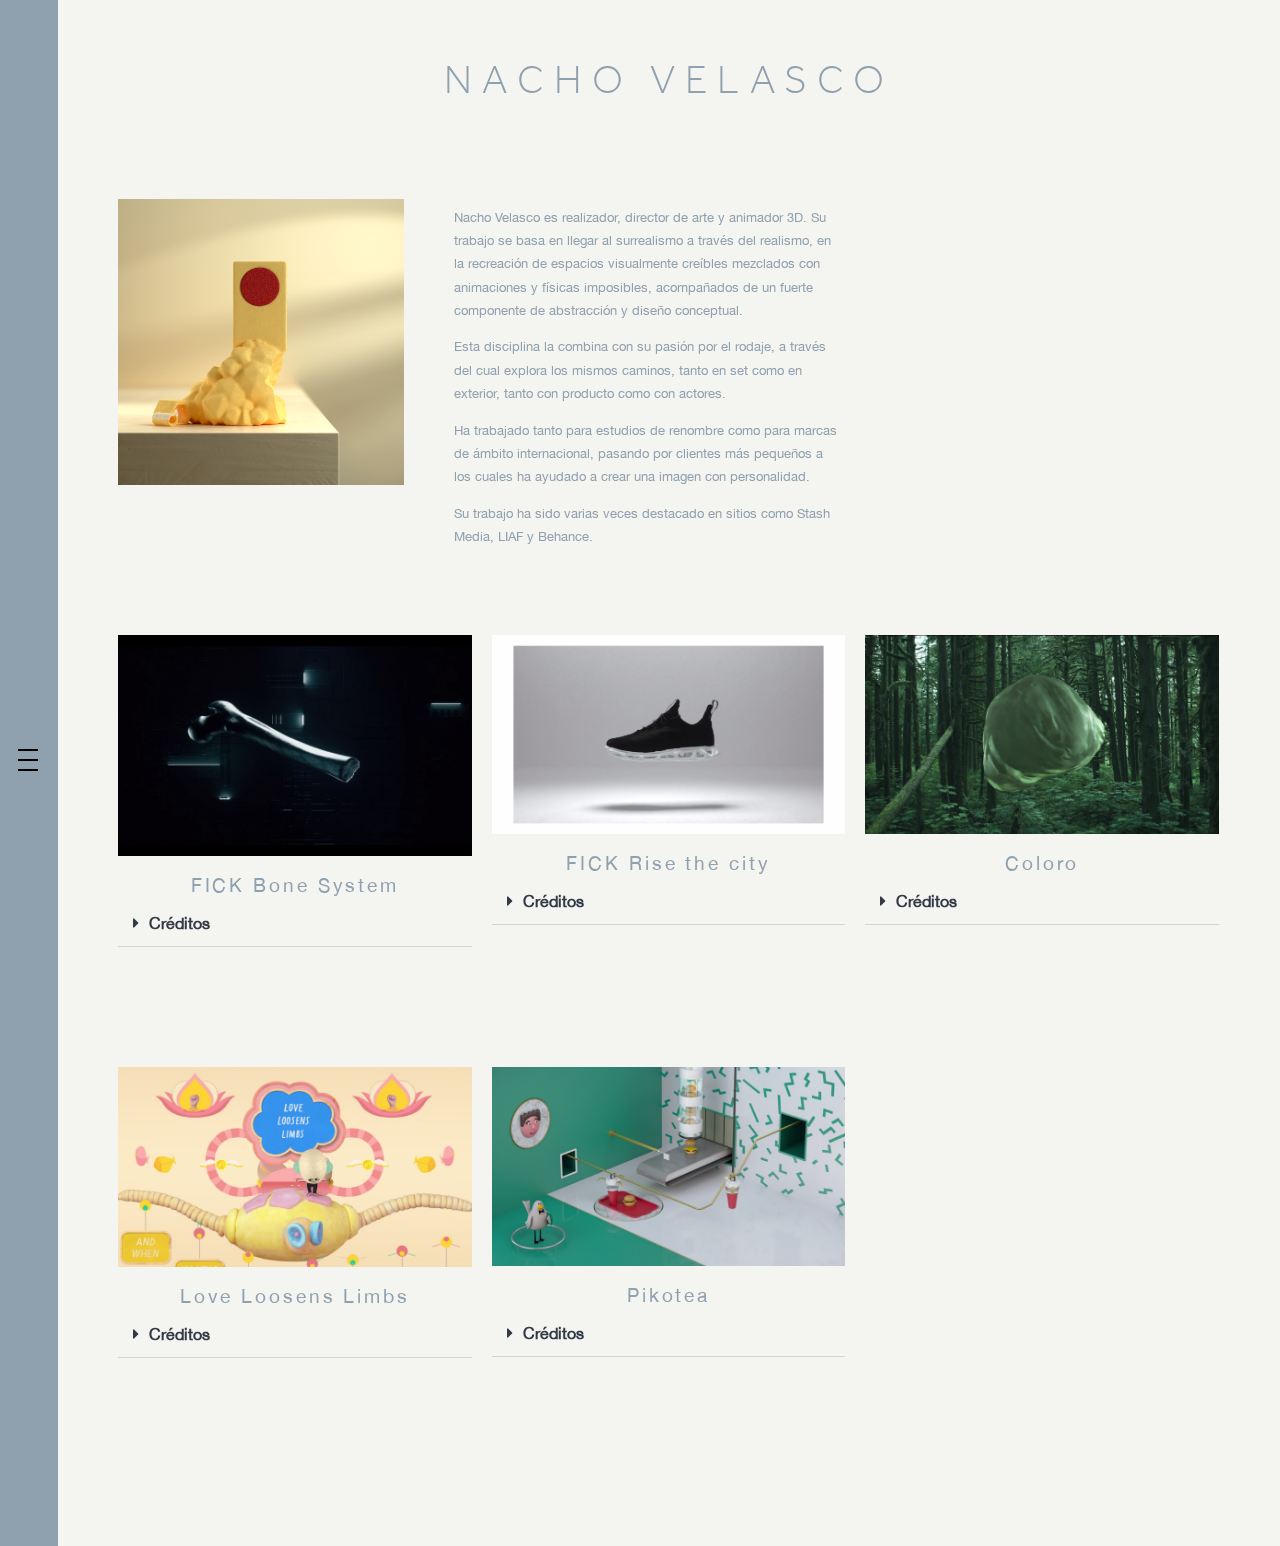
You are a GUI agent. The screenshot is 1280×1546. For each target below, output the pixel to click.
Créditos (179, 923)
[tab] (295, 923)
